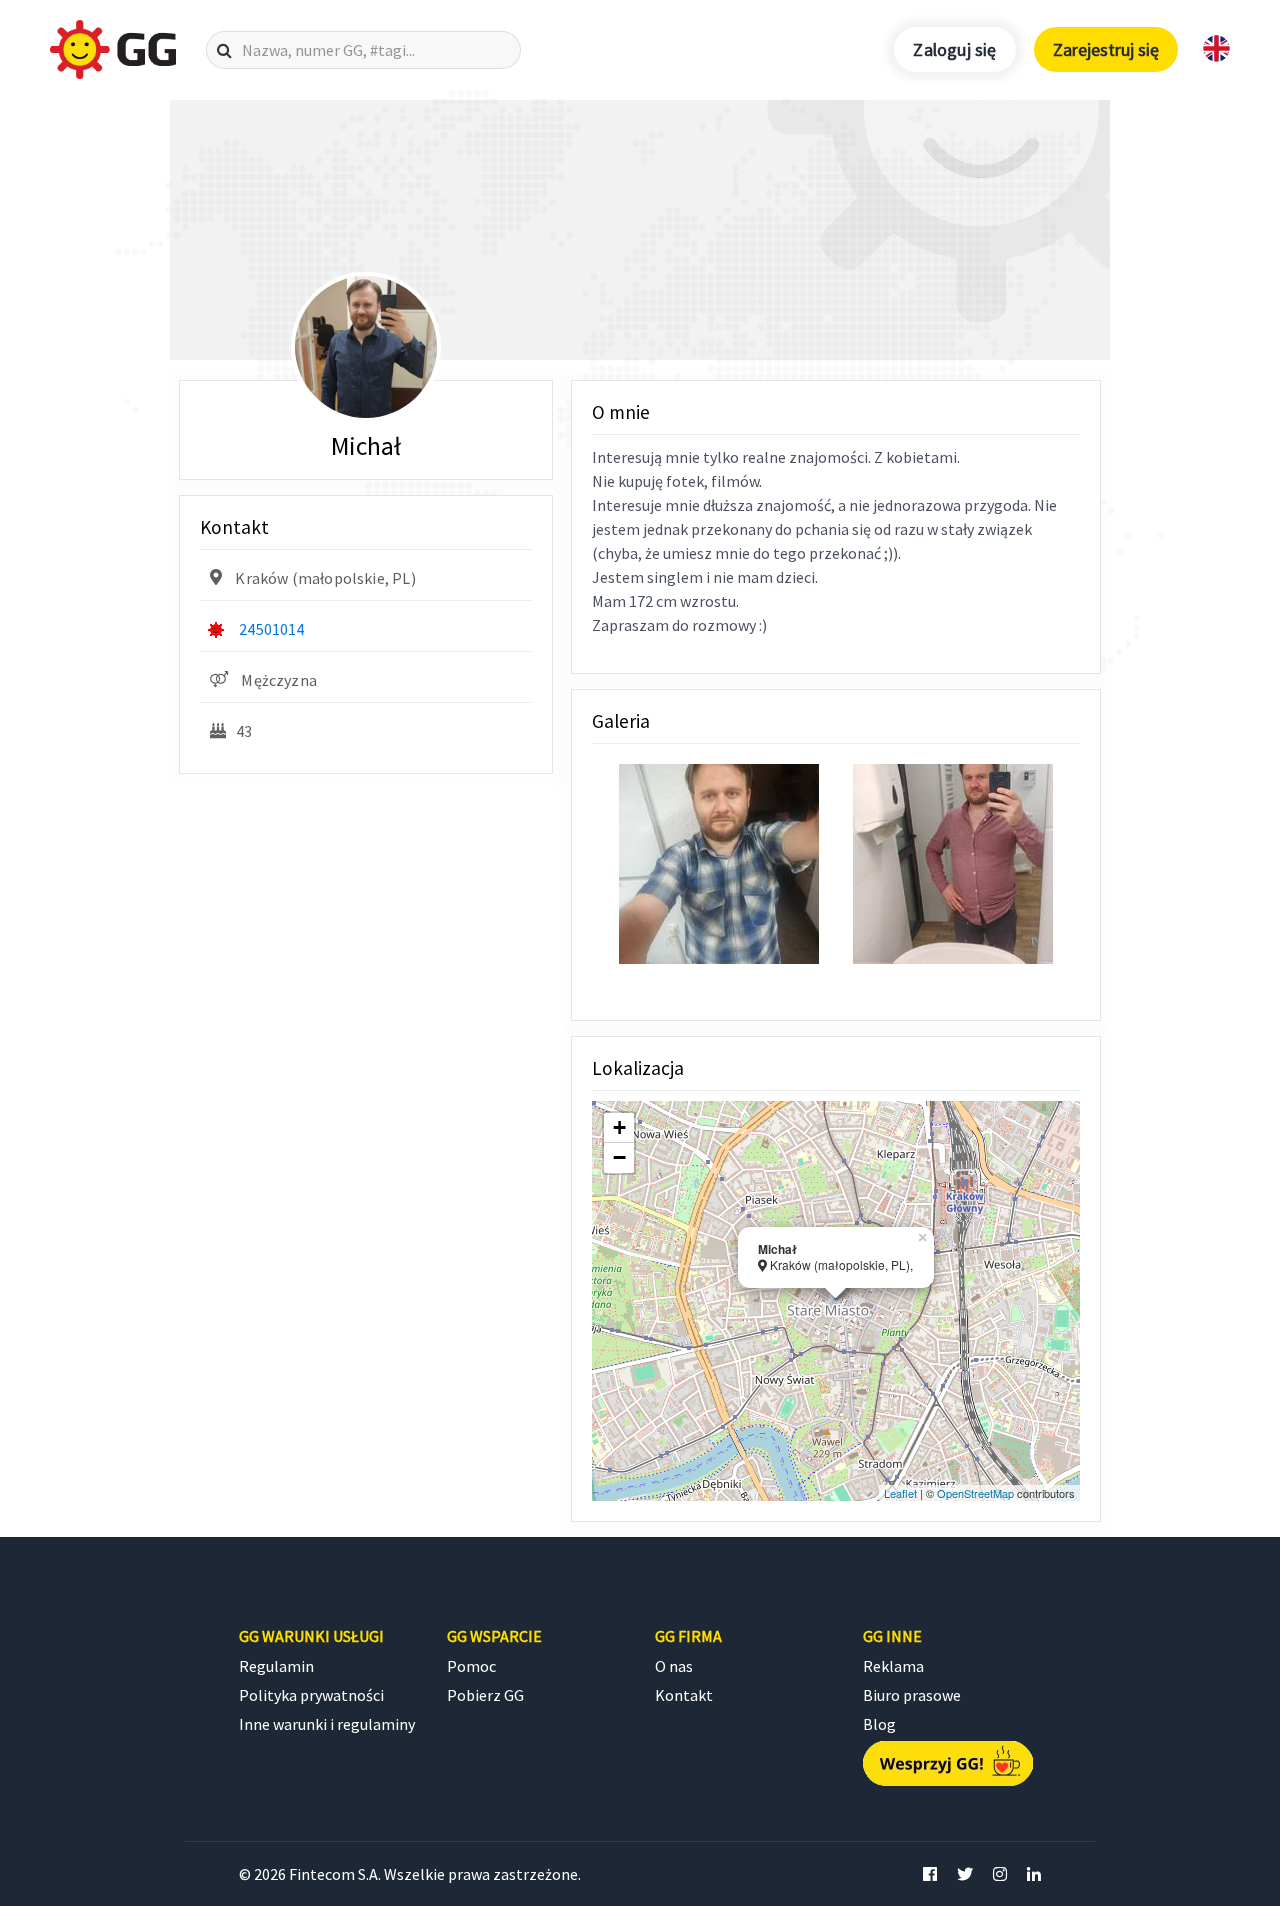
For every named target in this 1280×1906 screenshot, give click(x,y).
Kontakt (684, 1695)
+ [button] (619, 1127)
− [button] (619, 1157)
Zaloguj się (954, 49)
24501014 (271, 629)
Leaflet (900, 1493)
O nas (674, 1666)
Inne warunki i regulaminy (327, 1724)
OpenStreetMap (975, 1493)
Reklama (893, 1666)
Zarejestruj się (1106, 49)
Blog (879, 1724)
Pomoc (471, 1666)
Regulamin (276, 1666)
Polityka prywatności (311, 1695)
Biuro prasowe (912, 1695)
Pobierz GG (485, 1695)
